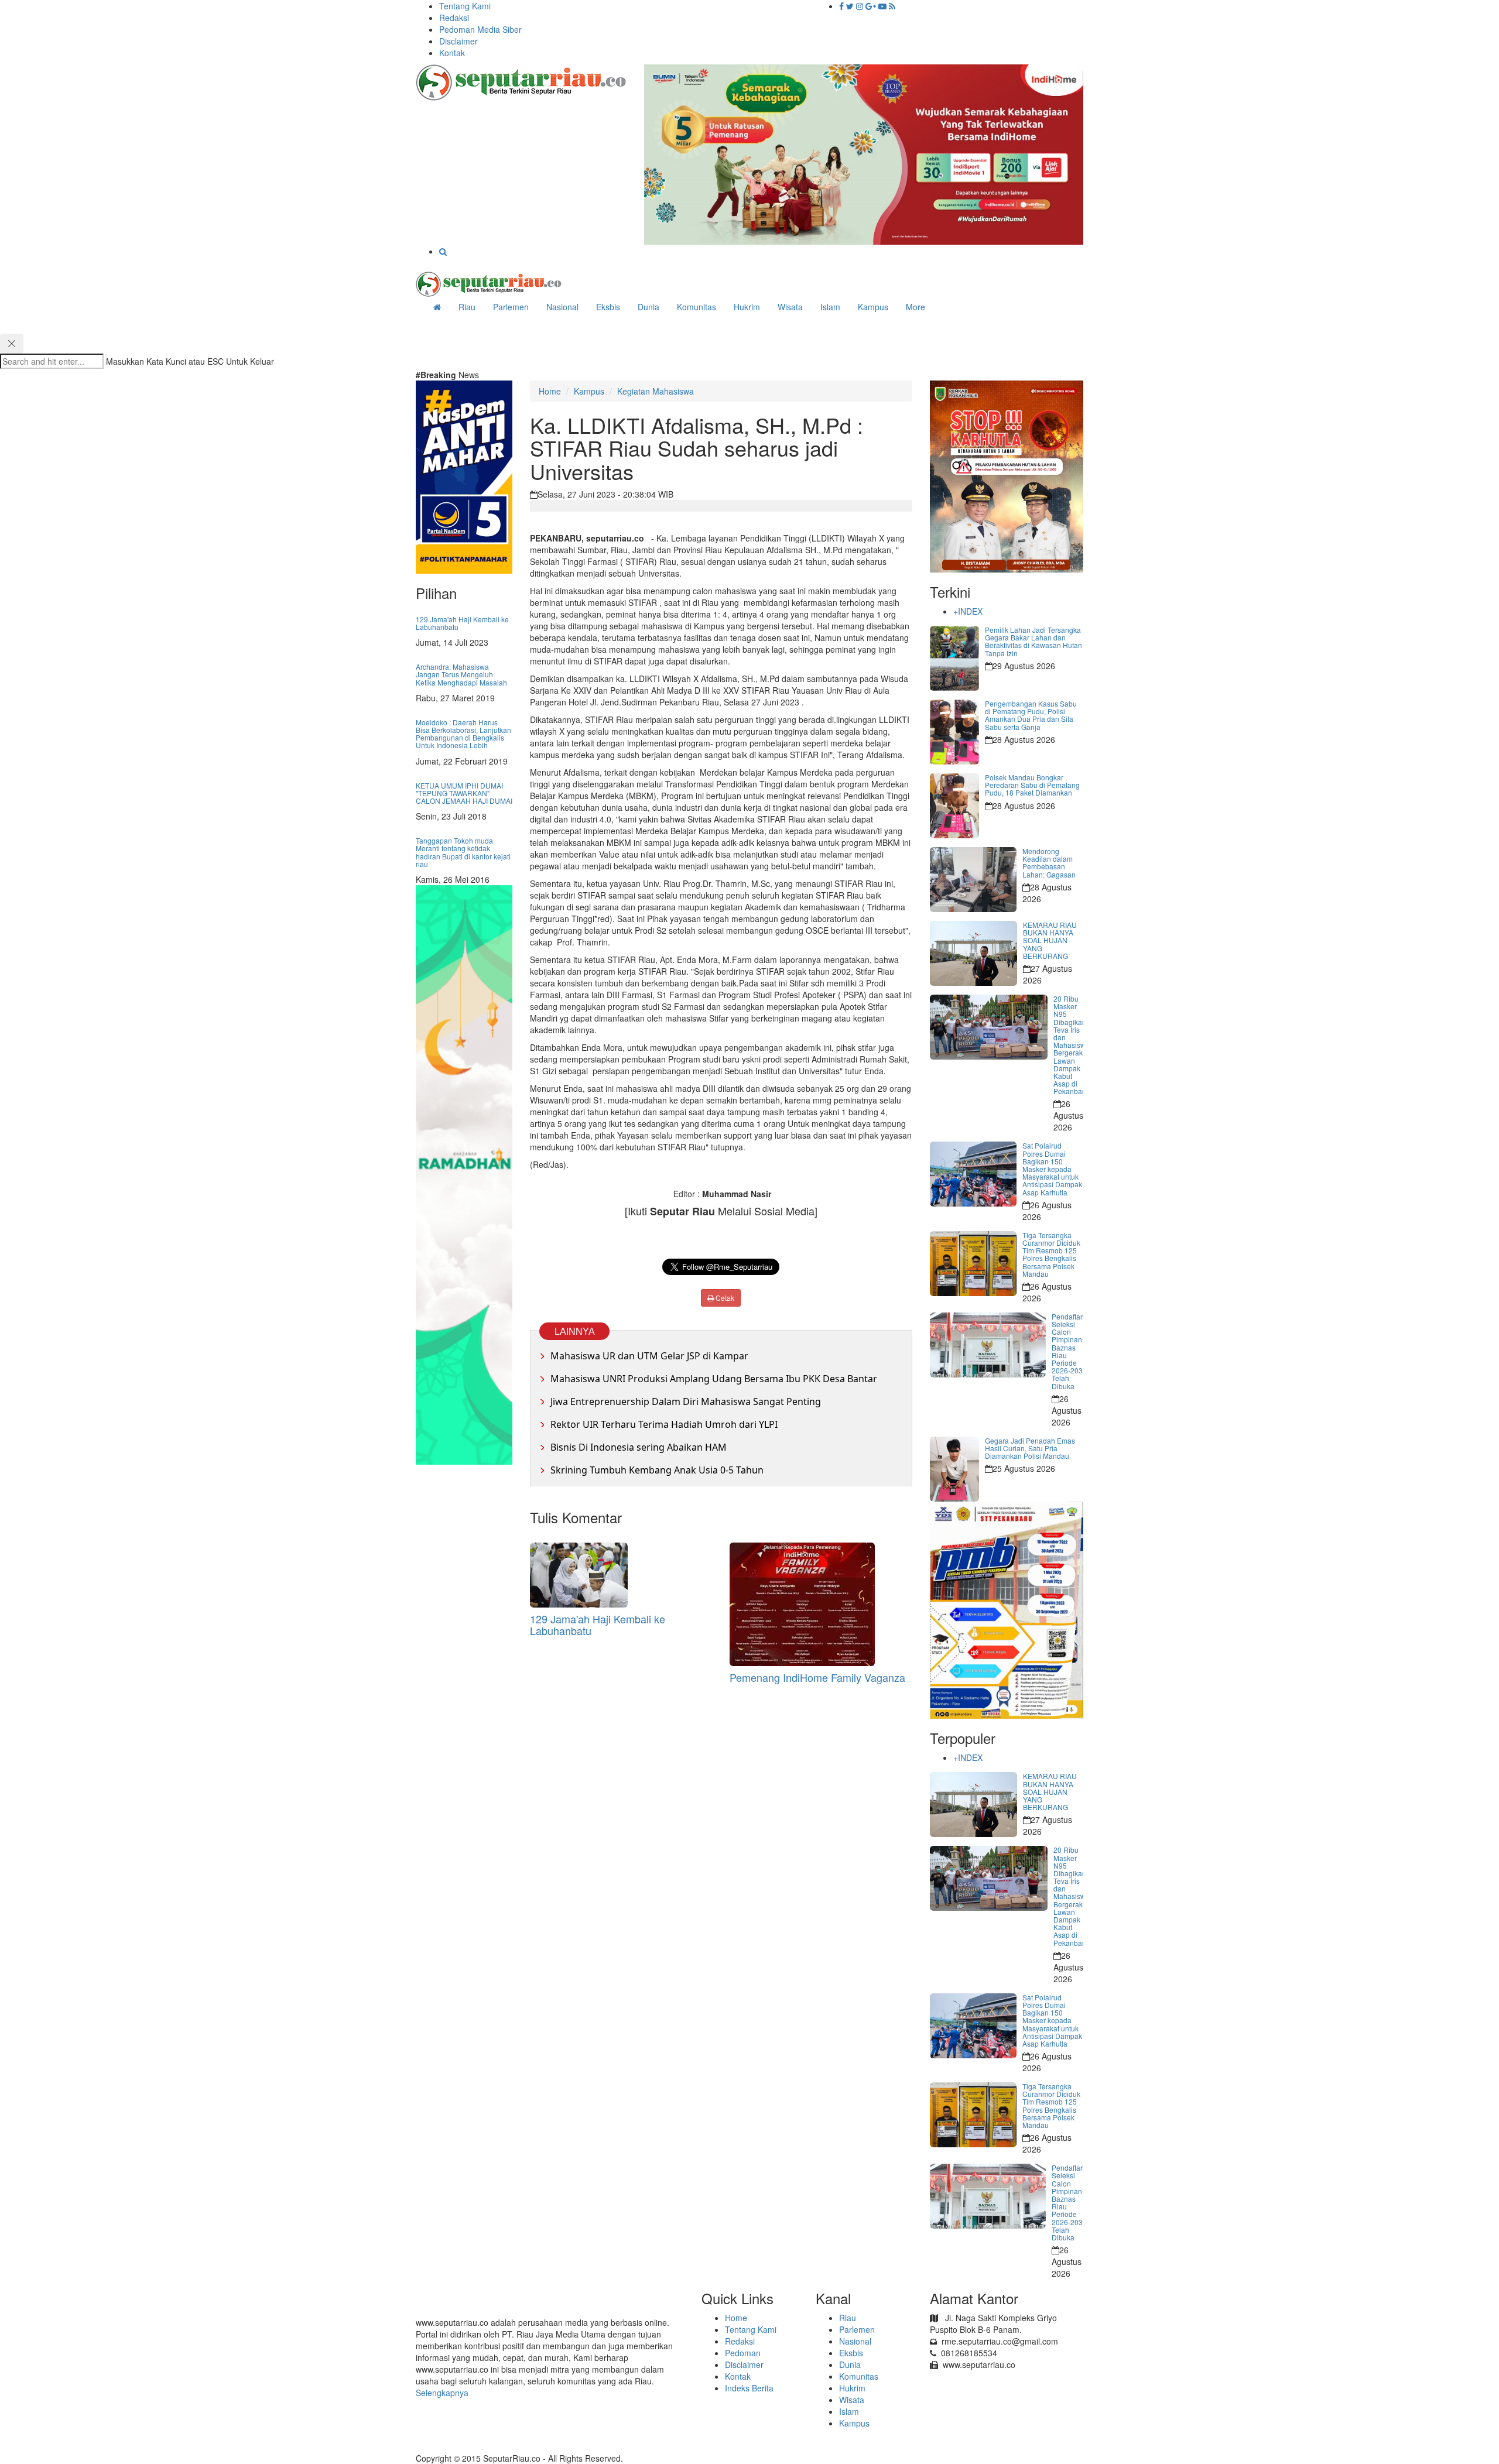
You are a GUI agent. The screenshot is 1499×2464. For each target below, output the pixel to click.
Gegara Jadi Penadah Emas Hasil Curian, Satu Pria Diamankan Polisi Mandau (1030, 1448)
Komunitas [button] (697, 307)
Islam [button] (830, 307)
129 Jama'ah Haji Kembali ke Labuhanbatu (462, 623)
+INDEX (968, 611)
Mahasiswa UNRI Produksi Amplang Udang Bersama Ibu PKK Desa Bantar (714, 1379)
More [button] (916, 307)
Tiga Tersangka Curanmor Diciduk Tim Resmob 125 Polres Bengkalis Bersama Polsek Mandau (1051, 1254)
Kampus (589, 391)
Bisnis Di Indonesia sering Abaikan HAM (639, 1447)
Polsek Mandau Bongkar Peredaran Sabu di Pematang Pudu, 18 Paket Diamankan (1032, 785)
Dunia (648, 307)
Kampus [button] (873, 307)
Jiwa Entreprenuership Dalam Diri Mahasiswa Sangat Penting (686, 1401)
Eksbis (851, 2353)
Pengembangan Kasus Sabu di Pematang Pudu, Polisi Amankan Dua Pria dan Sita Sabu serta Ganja (1031, 715)
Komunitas (859, 2376)
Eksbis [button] (608, 307)
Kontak (452, 53)
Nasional (562, 307)
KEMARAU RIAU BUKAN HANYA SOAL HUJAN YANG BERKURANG (1050, 940)
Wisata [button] (790, 307)
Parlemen (857, 2329)
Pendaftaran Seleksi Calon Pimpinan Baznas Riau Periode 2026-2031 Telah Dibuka (1071, 1351)
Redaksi (454, 18)
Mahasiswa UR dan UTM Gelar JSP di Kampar (649, 1356)
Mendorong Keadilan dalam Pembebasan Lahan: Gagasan (1049, 863)
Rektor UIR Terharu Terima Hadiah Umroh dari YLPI (664, 1424)
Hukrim (747, 307)
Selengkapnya (442, 2393)
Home (550, 391)
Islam (849, 2411)
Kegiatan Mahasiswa (656, 391)
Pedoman (743, 2353)
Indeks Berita (749, 2388)
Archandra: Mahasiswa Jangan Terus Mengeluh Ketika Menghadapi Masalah (461, 674)
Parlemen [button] (511, 307)
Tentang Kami (465, 6)
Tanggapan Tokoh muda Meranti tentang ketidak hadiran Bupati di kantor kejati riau (463, 852)
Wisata (852, 2400)
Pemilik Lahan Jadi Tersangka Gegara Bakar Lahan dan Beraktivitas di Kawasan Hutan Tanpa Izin (1033, 641)
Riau (848, 2318)
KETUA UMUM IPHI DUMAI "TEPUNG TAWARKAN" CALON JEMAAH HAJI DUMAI (464, 793)
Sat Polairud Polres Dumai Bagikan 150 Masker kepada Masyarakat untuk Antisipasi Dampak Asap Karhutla (1052, 1168)
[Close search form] (12, 344)
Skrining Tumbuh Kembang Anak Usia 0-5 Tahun (657, 1470)
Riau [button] (467, 307)
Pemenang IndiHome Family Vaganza (817, 1677)
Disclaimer (458, 41)
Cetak (724, 1298)
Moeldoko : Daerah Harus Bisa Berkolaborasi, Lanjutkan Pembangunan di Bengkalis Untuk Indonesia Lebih (463, 734)
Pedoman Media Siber (480, 29)
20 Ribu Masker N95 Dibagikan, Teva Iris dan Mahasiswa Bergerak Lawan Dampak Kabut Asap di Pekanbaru (1072, 1045)
